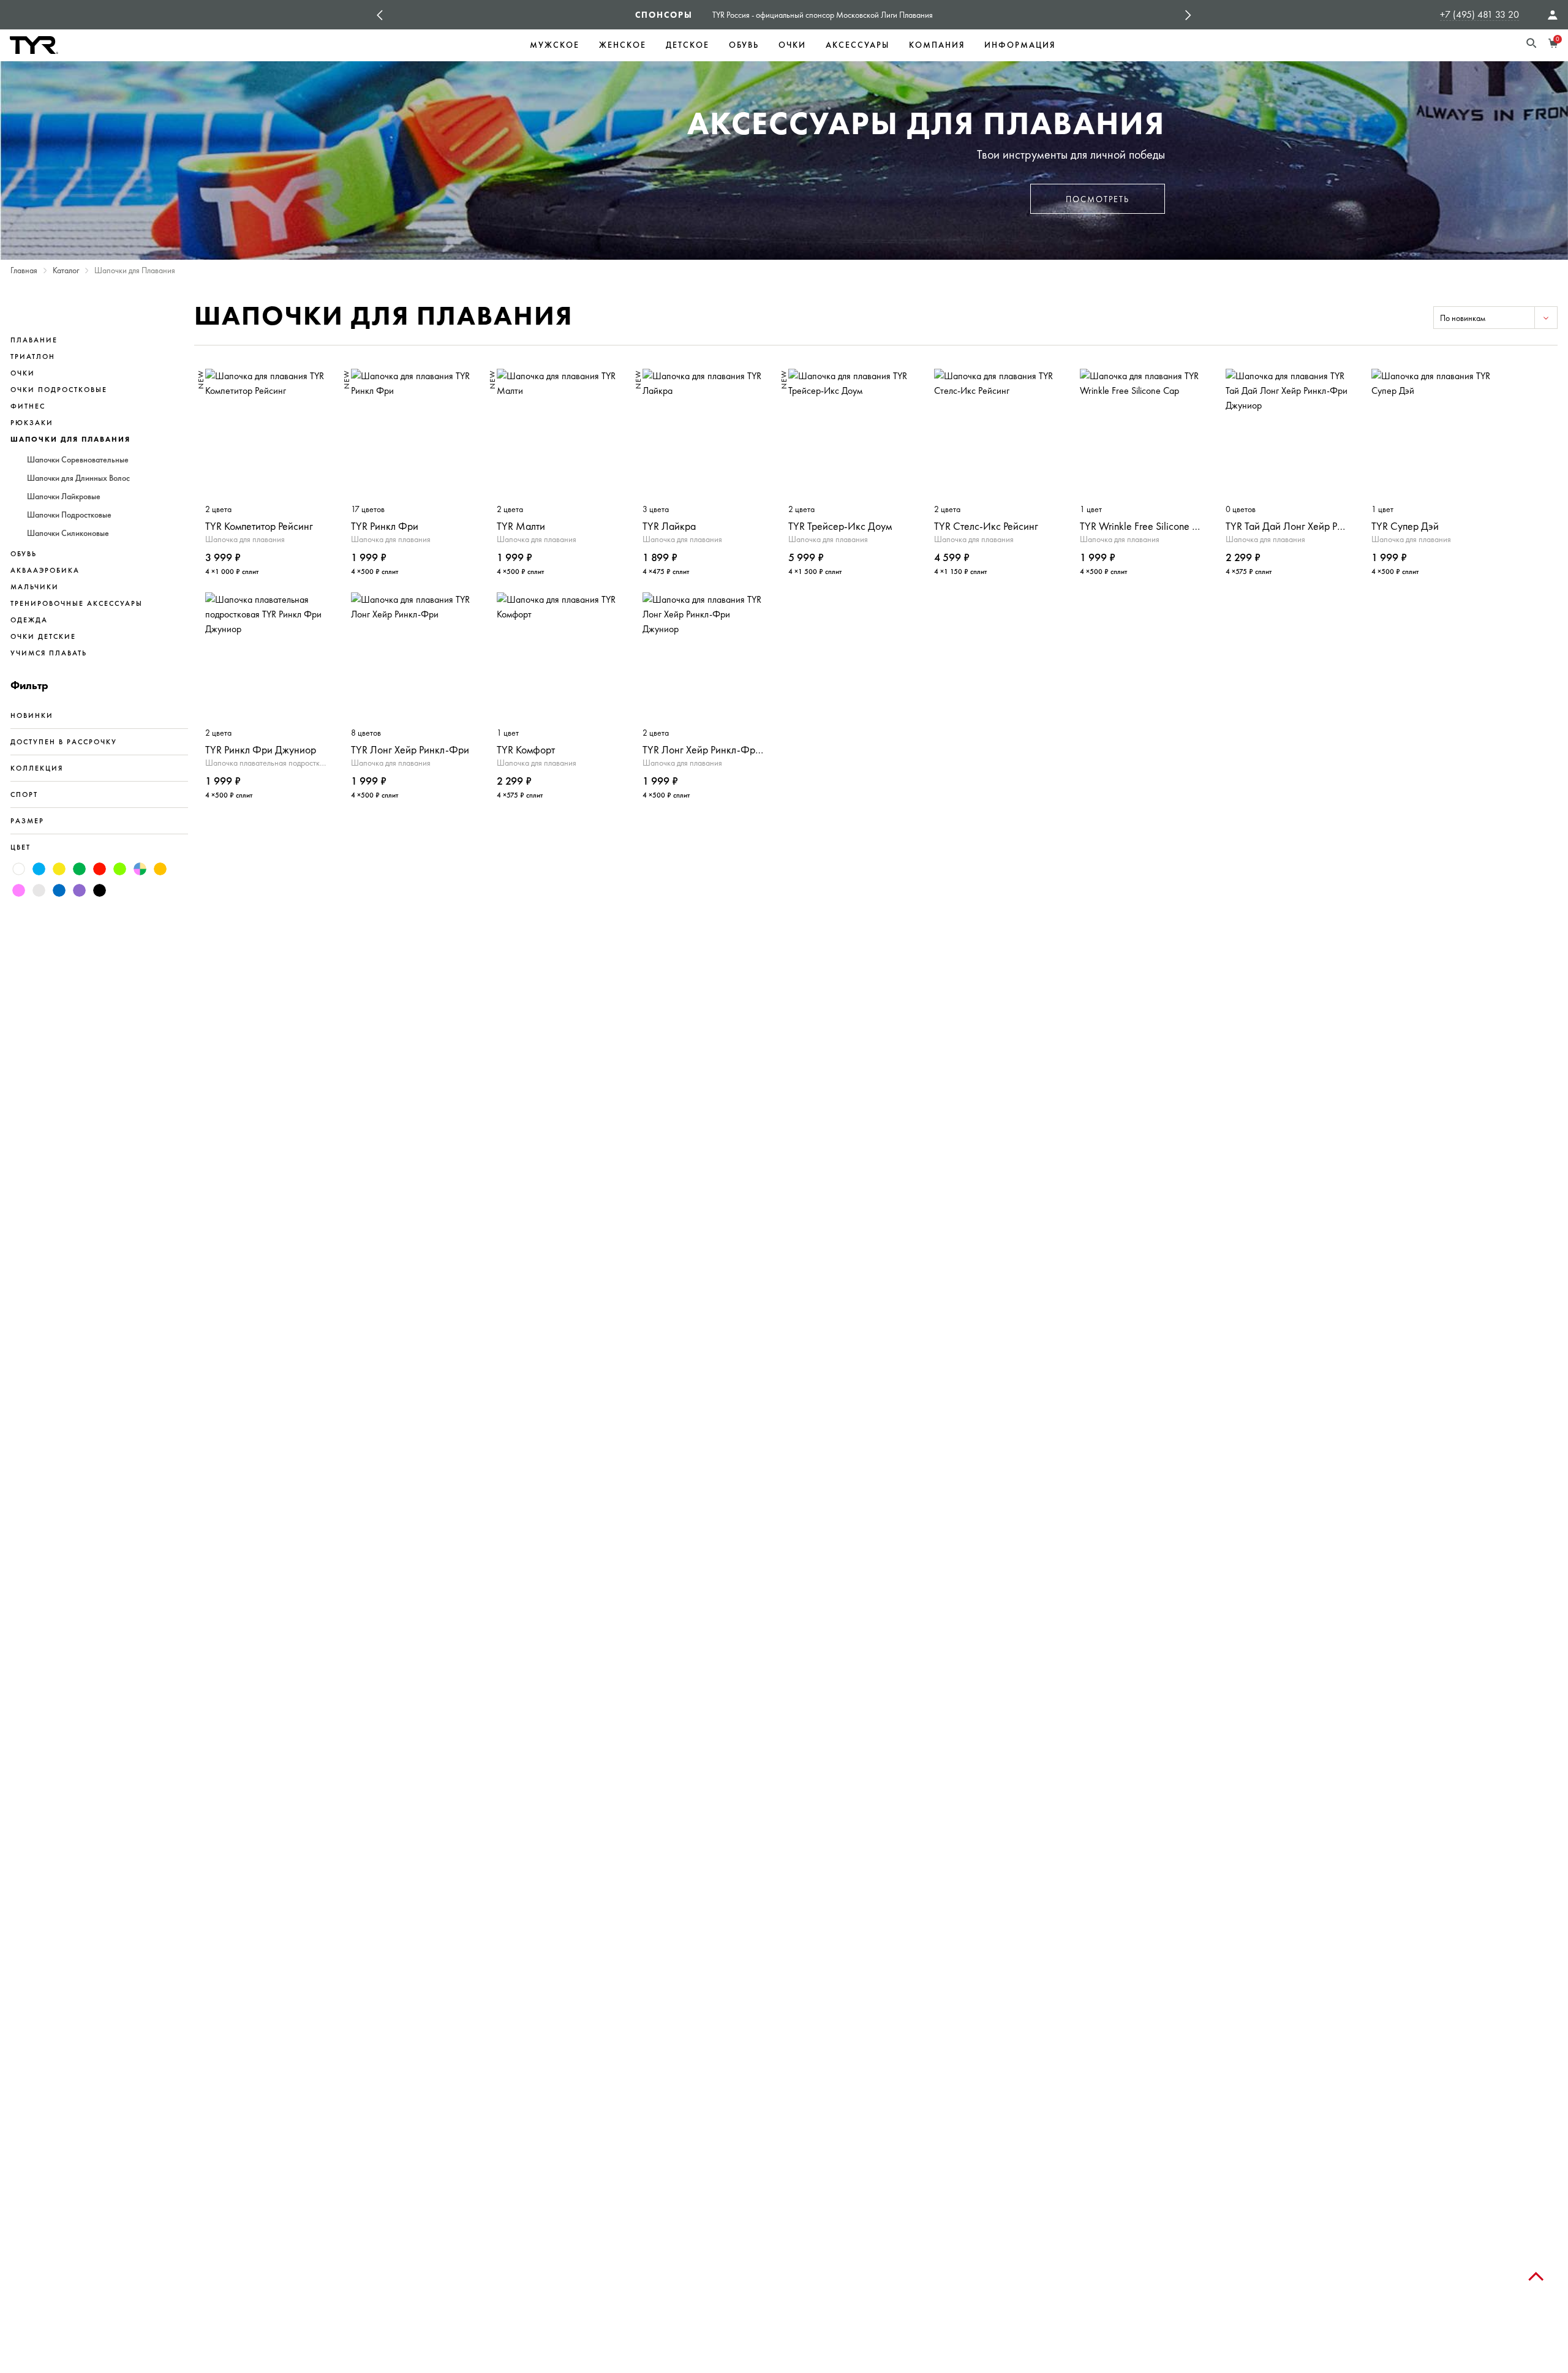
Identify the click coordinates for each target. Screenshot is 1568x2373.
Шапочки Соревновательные (78, 460)
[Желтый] (59, 869)
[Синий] (59, 890)
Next (1188, 15)
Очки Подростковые (59, 390)
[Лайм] (120, 869)
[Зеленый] (79, 869)
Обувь (744, 45)
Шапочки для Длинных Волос (78, 478)
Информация (1020, 45)
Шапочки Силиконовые (68, 534)
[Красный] (100, 869)
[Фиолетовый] (79, 890)
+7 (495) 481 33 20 (1479, 14)
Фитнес (28, 406)
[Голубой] (39, 869)
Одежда (29, 620)
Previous (380, 15)
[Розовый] (19, 890)
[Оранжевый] (160, 869)
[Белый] (19, 869)
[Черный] (100, 890)
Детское (688, 45)
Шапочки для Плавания (70, 439)
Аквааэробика (45, 570)
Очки (792, 45)
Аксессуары (858, 45)
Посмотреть (1098, 199)
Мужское (555, 45)
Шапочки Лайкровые (64, 497)
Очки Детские (43, 636)
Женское (623, 45)
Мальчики (35, 587)
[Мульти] (140, 869)
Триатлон (33, 357)
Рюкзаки (32, 423)
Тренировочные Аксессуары (77, 603)
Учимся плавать (49, 653)
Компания (937, 45)
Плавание (34, 340)
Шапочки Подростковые (69, 515)
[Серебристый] (39, 890)
